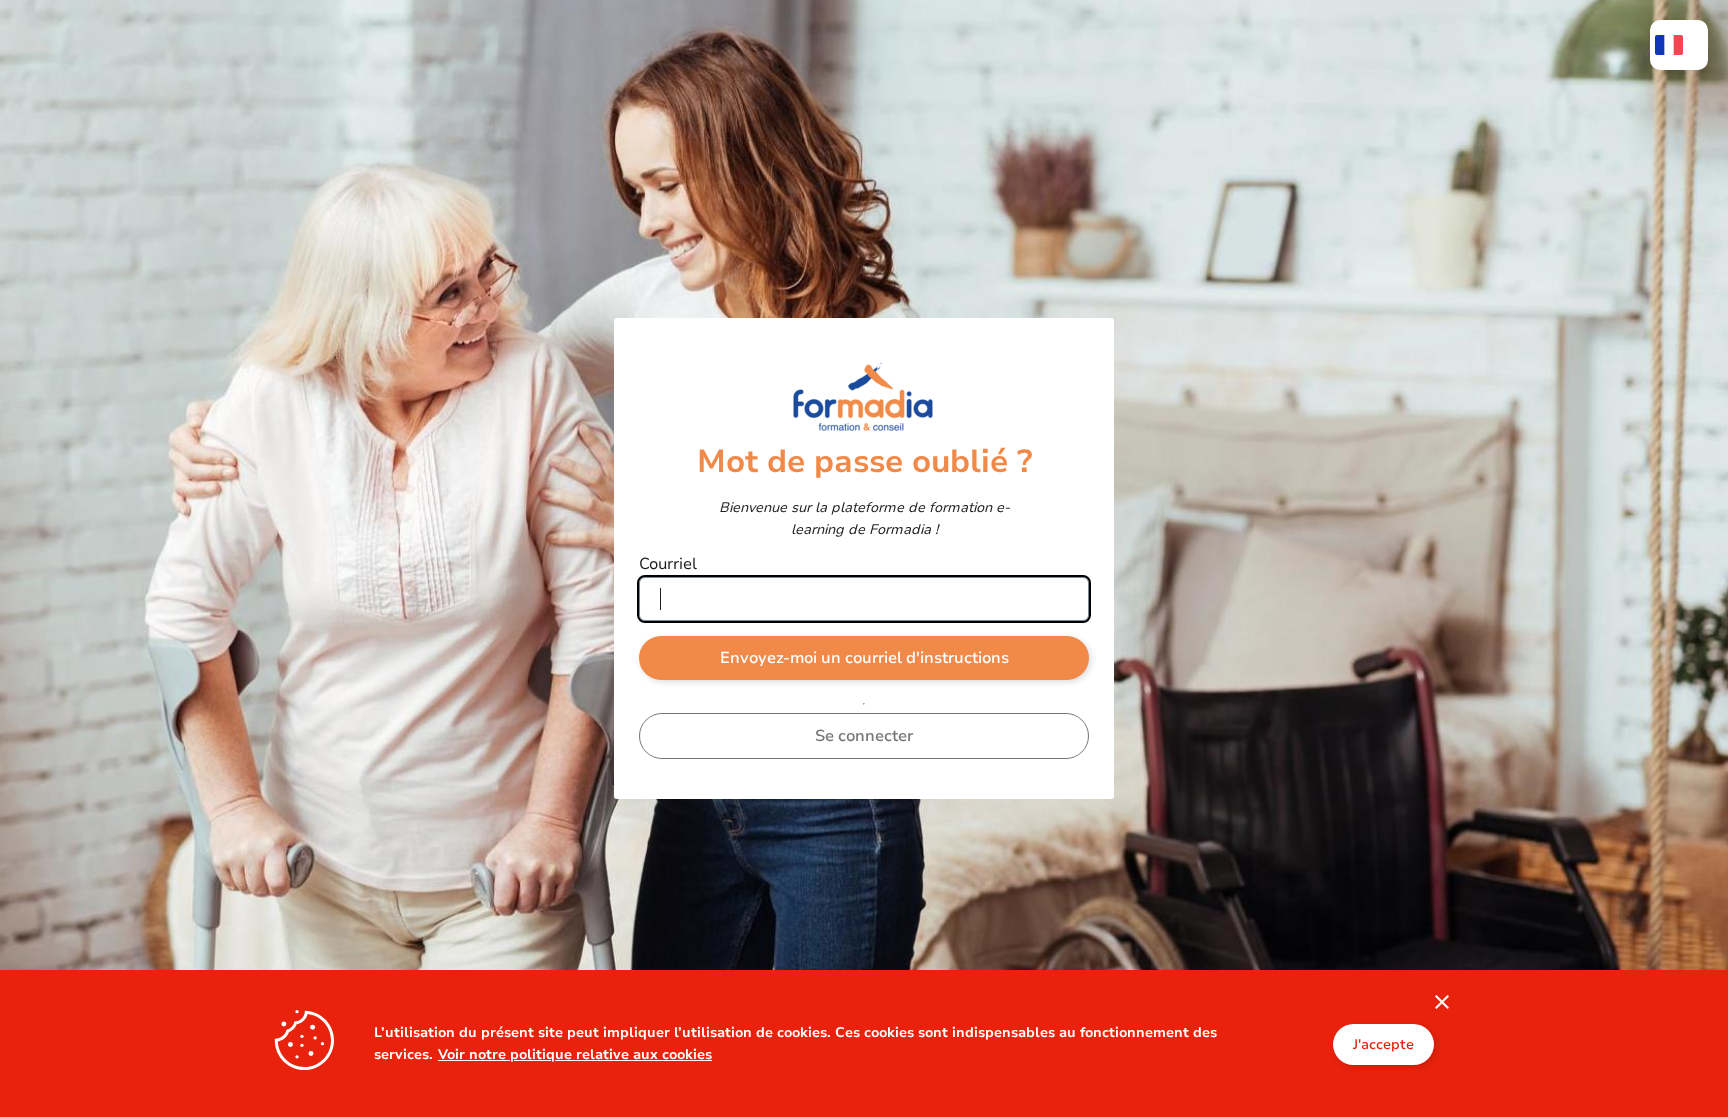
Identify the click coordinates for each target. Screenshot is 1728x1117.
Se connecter (864, 736)
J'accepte (1383, 1043)
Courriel (668, 564)
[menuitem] (1679, 45)
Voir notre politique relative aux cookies (575, 1053)
